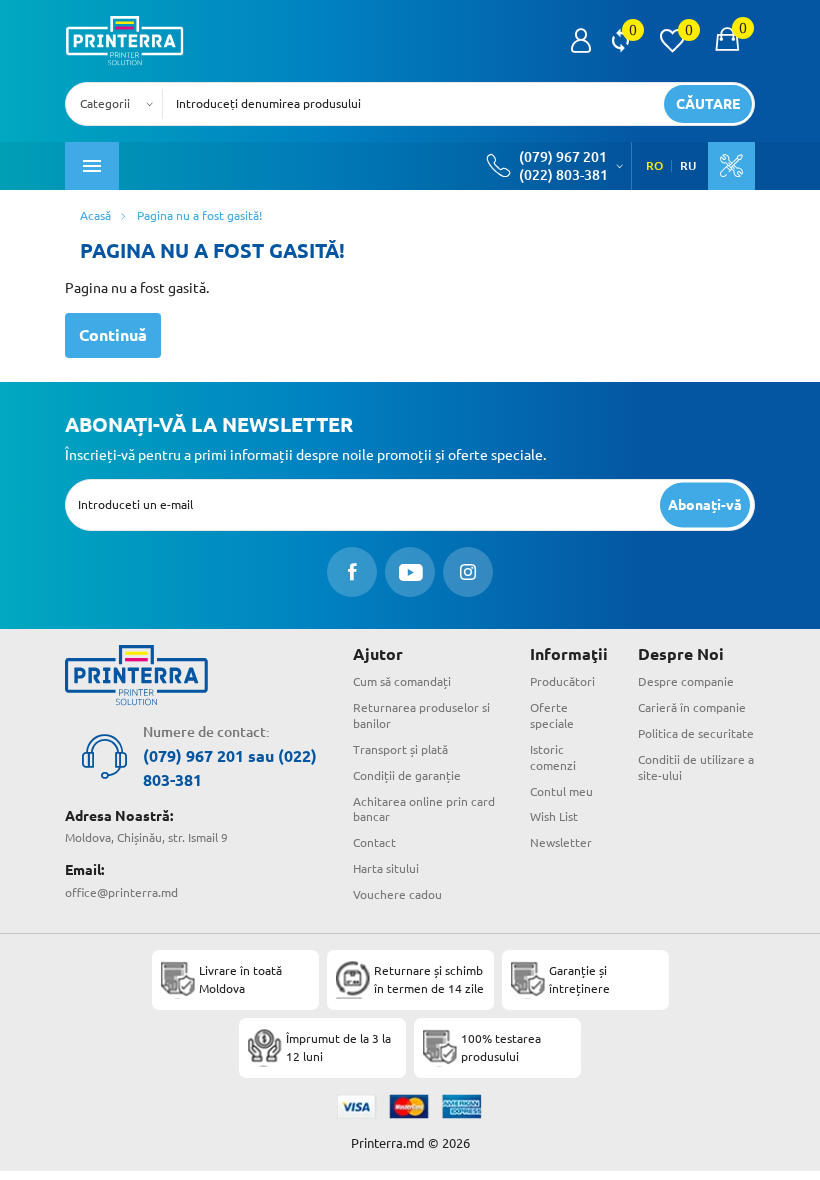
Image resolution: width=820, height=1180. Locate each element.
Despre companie (686, 681)
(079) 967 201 (563, 157)
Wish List (554, 816)
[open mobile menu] (92, 166)
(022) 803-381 (563, 175)
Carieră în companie (692, 707)
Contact (374, 842)
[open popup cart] (727, 41)
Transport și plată (400, 749)
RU (688, 166)
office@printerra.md (121, 892)
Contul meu (561, 791)
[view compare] (620, 41)
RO (654, 166)
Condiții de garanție (407, 775)
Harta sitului (386, 868)
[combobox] (120, 104)
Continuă (113, 335)
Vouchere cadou (397, 894)
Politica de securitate (696, 733)
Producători (562, 681)
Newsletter (561, 842)
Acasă (95, 215)
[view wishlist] (672, 41)
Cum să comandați (402, 681)
